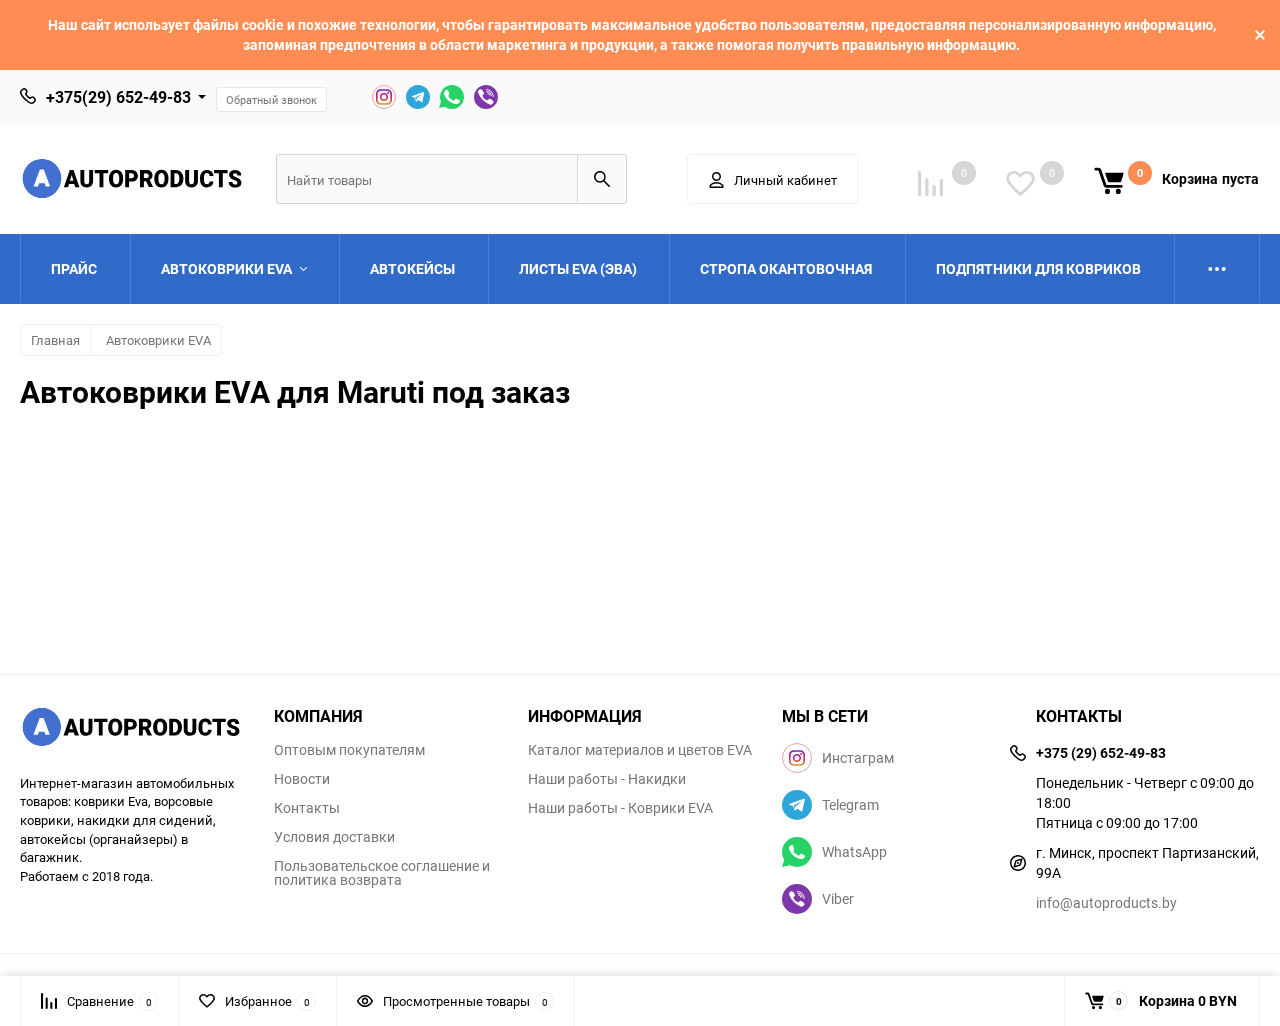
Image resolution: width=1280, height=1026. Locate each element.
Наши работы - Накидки (607, 779)
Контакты (307, 808)
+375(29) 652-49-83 (118, 97)
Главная (55, 340)
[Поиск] (602, 179)
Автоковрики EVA (158, 340)
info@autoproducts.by (1106, 902)
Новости (302, 779)
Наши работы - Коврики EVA (620, 808)
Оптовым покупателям (349, 750)
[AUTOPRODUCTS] (132, 729)
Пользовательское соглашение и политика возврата (382, 873)
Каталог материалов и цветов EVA (640, 750)
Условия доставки (334, 837)
